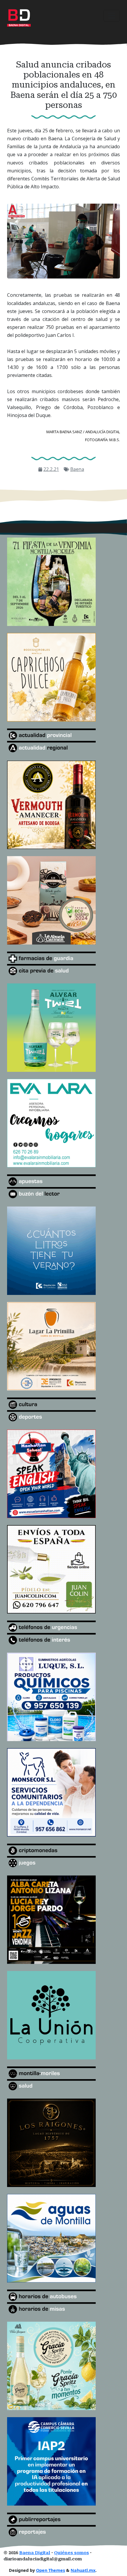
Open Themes (51, 2570)
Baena (77, 469)
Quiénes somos (71, 2553)
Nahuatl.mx (83, 2570)
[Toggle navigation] (112, 16)
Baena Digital (35, 2553)
